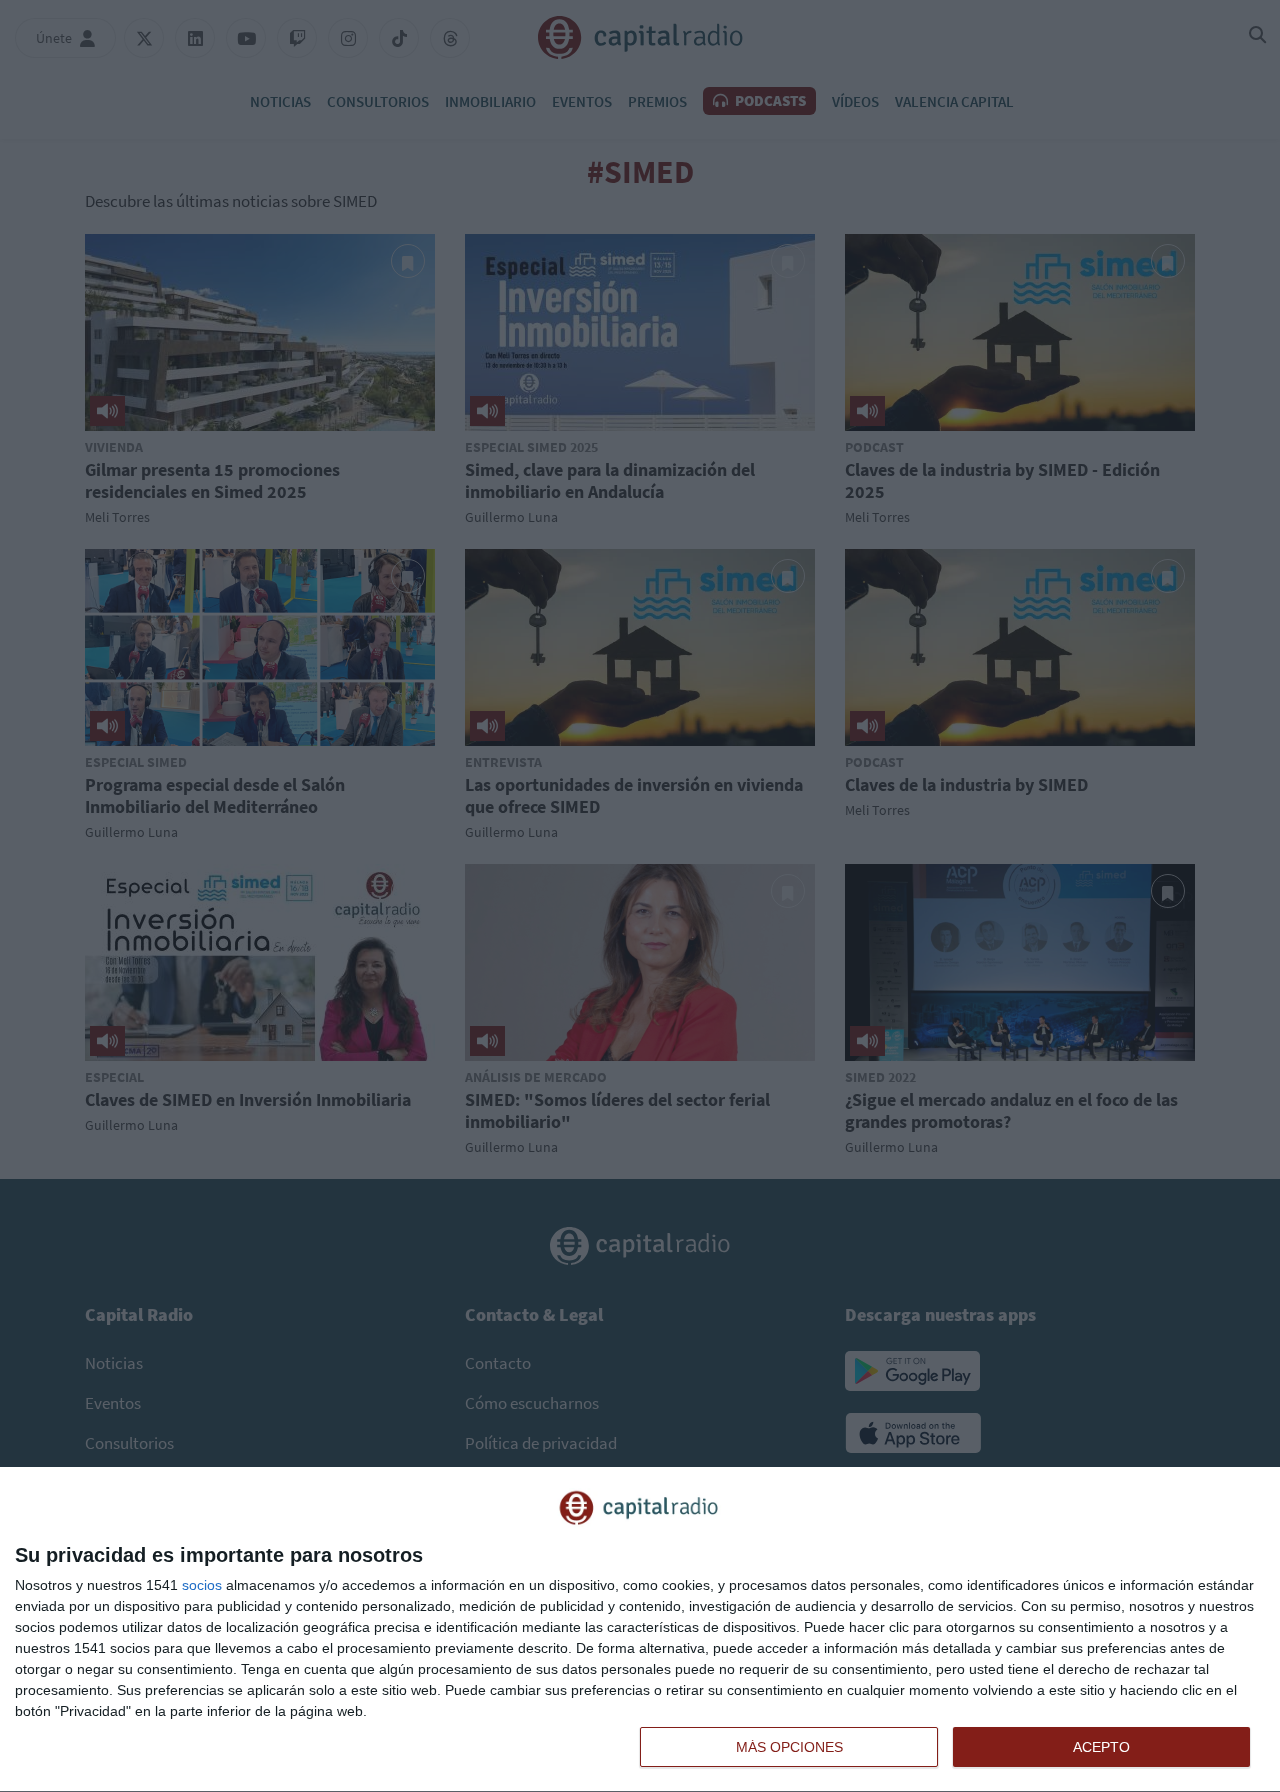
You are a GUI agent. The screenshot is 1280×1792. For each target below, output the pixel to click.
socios (202, 1585)
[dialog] (640, 1630)
